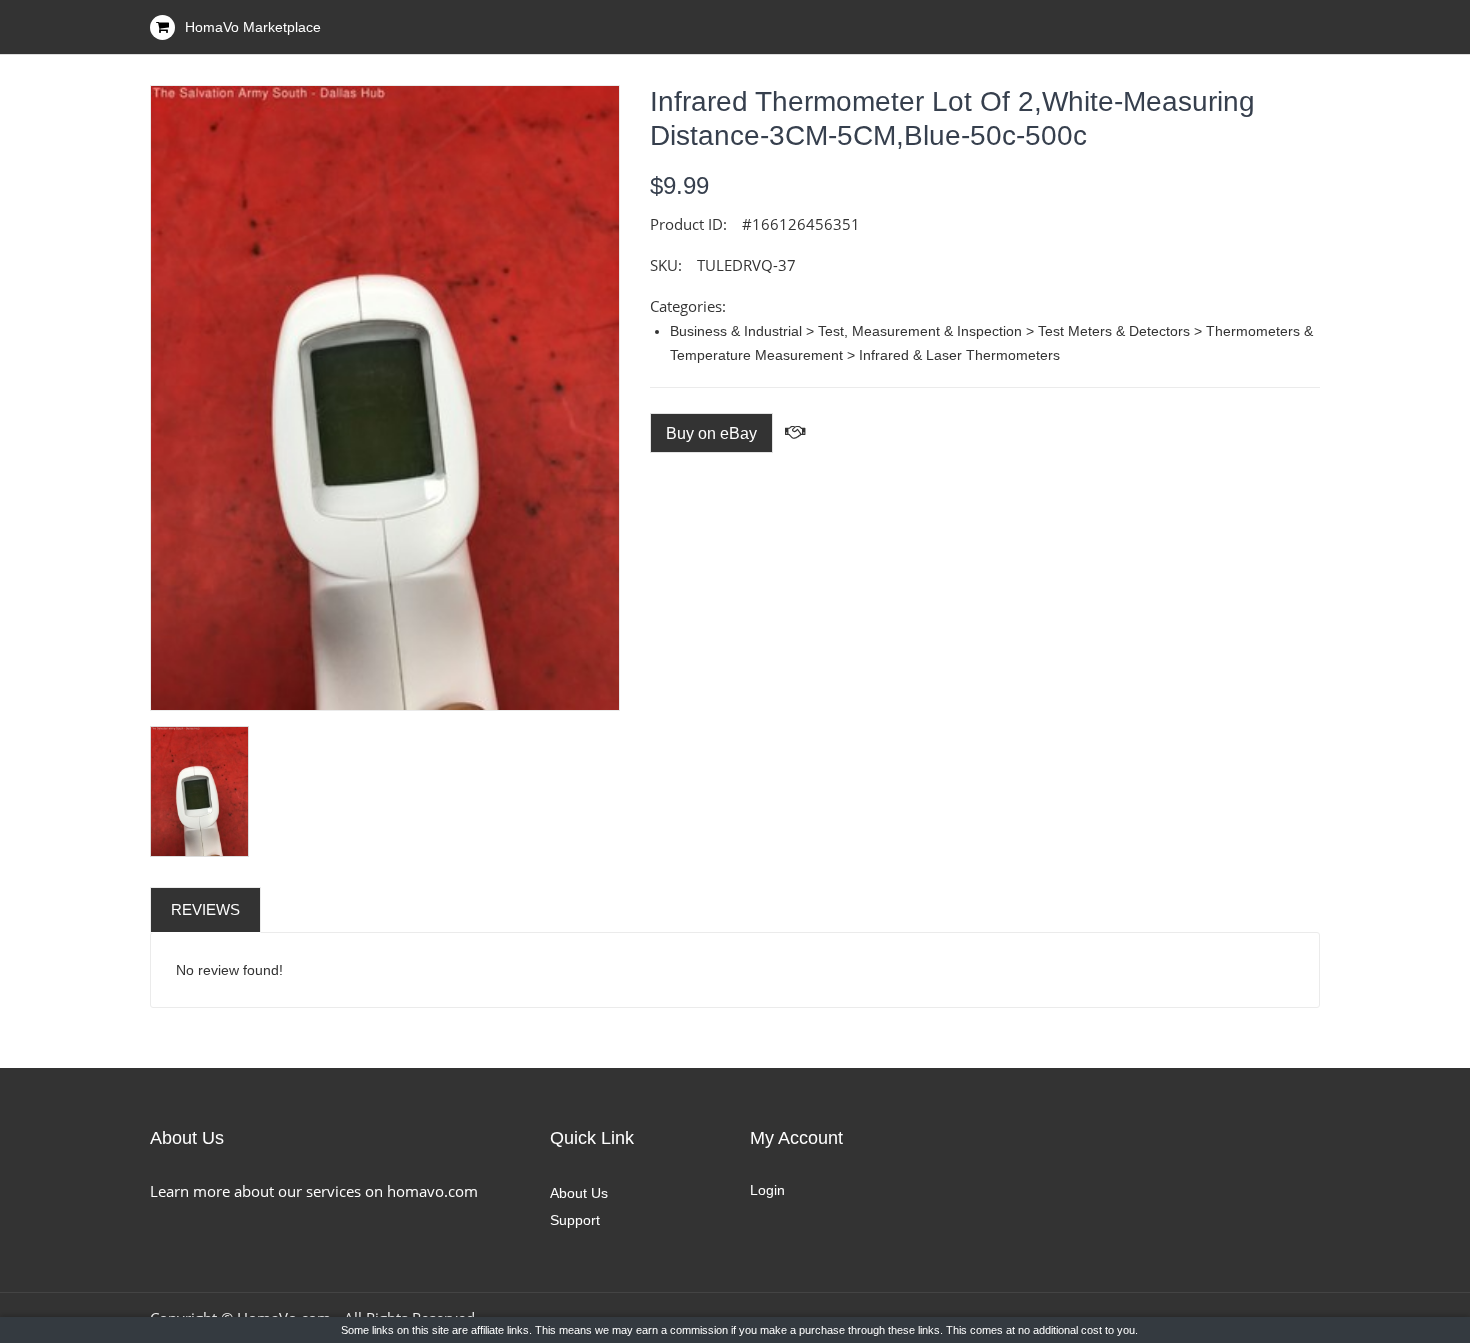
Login (767, 1190)
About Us (579, 1193)
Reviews (205, 909)
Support (575, 1220)
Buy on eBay (711, 433)
